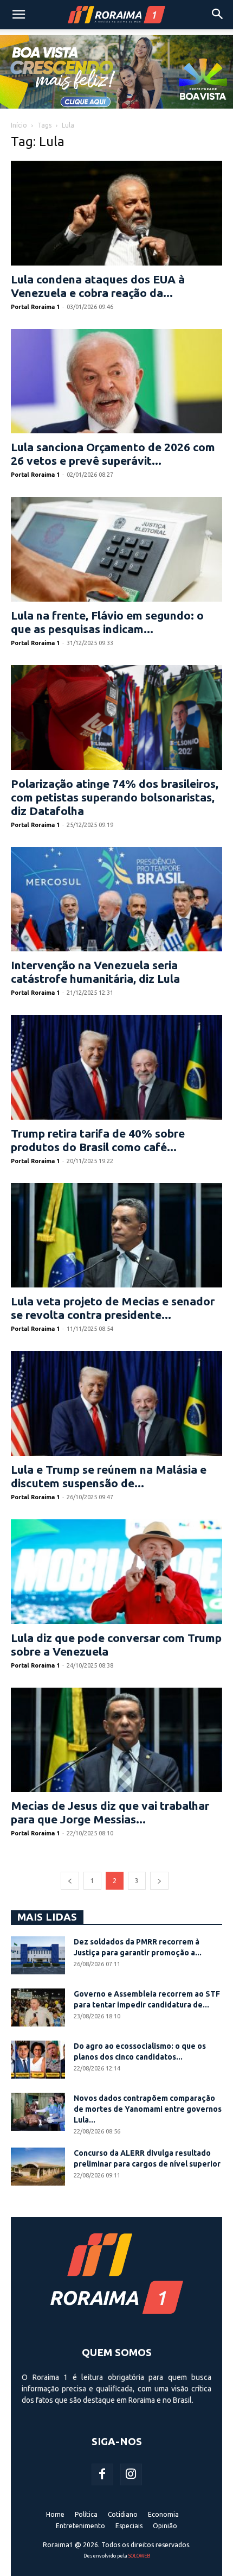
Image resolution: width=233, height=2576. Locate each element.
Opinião (165, 2526)
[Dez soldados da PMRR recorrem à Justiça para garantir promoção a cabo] (38, 1955)
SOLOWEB (139, 2556)
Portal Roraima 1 (35, 307)
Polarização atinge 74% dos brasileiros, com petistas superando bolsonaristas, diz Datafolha (115, 797)
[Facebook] (102, 2474)
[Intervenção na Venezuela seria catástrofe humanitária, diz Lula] (116, 899)
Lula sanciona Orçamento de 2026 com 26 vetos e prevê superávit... (113, 454)
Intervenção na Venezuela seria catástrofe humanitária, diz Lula (95, 972)
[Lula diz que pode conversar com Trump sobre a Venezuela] (116, 1572)
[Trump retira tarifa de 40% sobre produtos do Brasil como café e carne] (116, 1067)
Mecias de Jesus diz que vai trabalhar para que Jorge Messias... (110, 1812)
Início (19, 125)
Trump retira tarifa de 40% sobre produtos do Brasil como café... (98, 1140)
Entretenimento (80, 2526)
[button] (18, 15)
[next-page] (159, 1881)
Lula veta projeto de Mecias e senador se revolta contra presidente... (113, 1308)
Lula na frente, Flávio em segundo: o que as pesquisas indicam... (107, 622)
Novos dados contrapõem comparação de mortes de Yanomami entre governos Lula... (148, 2109)
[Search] (218, 15)
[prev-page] (70, 1881)
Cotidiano (123, 2514)
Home (55, 2514)
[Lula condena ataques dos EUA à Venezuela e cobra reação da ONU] (116, 213)
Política (86, 2514)
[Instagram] (131, 2474)
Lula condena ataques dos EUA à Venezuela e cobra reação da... (98, 286)
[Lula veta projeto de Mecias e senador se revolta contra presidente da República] (116, 1236)
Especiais (129, 2526)
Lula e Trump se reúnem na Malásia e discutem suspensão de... (109, 1476)
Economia (163, 2514)
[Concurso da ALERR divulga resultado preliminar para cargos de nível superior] (38, 2167)
